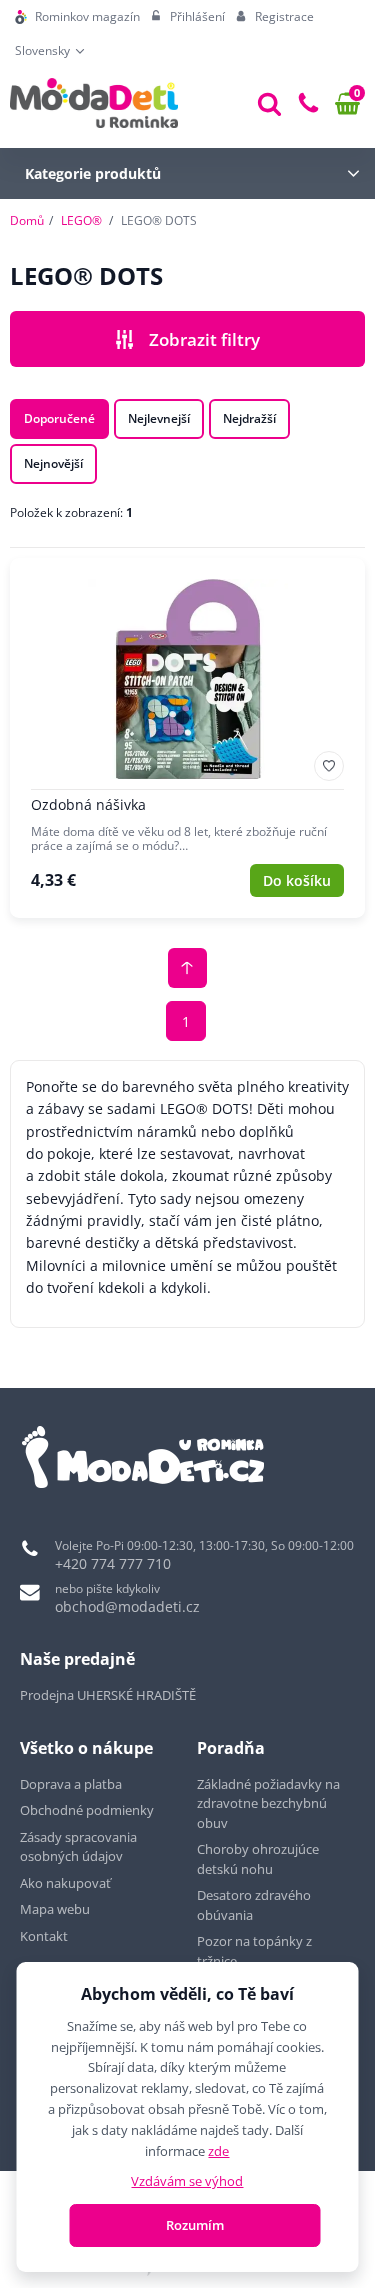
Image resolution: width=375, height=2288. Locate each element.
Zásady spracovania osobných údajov (78, 1847)
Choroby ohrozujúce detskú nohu (258, 1859)
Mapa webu (55, 1909)
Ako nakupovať (65, 1883)
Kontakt (44, 1936)
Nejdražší (249, 418)
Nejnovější (53, 463)
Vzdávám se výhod (187, 2181)
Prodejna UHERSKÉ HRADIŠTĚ (108, 1695)
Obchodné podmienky (87, 1810)
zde (218, 2151)
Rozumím (195, 2225)
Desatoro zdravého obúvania (254, 1905)
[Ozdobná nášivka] (187, 738)
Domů (27, 220)
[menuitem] (77, 17)
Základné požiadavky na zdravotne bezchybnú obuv (268, 1803)
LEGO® (81, 220)
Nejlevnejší (159, 418)
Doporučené (59, 418)
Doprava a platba (71, 1784)
